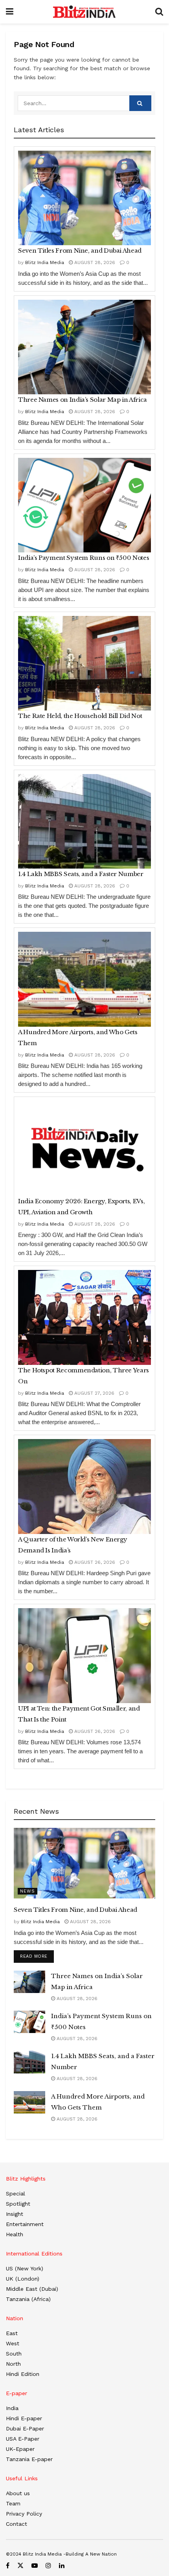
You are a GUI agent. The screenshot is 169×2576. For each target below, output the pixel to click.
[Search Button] (159, 12)
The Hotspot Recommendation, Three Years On (84, 1376)
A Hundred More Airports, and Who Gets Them (78, 1038)
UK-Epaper (20, 2449)
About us (18, 2493)
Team (13, 2503)
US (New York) (25, 2268)
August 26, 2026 (94, 1562)
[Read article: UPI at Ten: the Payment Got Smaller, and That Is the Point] (84, 1656)
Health (15, 2234)
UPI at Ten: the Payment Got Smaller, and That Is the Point (79, 1714)
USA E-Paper (23, 2439)
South (14, 2354)
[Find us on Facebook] (8, 2566)
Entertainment (25, 2224)
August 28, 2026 (94, 262)
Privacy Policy (24, 2514)
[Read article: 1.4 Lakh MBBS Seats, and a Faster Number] (84, 821)
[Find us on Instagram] (48, 2566)
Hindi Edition (23, 2374)
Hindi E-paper (24, 2418)
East (12, 2333)
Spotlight (18, 2204)
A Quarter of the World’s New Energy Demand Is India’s (73, 1545)
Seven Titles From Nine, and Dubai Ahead (80, 250)
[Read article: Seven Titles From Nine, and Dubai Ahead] (84, 198)
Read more (37, 1956)
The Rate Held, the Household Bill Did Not (80, 716)
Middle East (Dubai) (32, 2289)
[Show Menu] (10, 12)
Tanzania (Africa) (28, 2299)
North (13, 2364)
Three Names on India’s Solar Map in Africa (83, 400)
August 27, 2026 (94, 1393)
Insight (15, 2214)
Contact (17, 2524)
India (12, 2408)
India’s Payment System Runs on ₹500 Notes (84, 558)
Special (16, 2193)
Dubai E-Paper (25, 2428)
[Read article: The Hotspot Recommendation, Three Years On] (84, 1317)
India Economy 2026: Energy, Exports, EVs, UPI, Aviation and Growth (81, 1207)
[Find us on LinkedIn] (62, 2566)
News (28, 1891)
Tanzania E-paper (29, 2459)
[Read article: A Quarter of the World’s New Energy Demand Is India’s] (84, 1487)
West (13, 2343)
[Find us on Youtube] (35, 2566)
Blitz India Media (45, 262)
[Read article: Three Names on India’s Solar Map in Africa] (84, 347)
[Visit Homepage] (84, 12)
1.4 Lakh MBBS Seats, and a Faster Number (81, 874)
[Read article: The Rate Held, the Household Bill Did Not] (84, 663)
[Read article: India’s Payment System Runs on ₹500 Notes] (84, 505)
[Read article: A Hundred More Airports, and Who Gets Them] (84, 979)
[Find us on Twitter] (20, 2566)
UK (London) (23, 2279)
